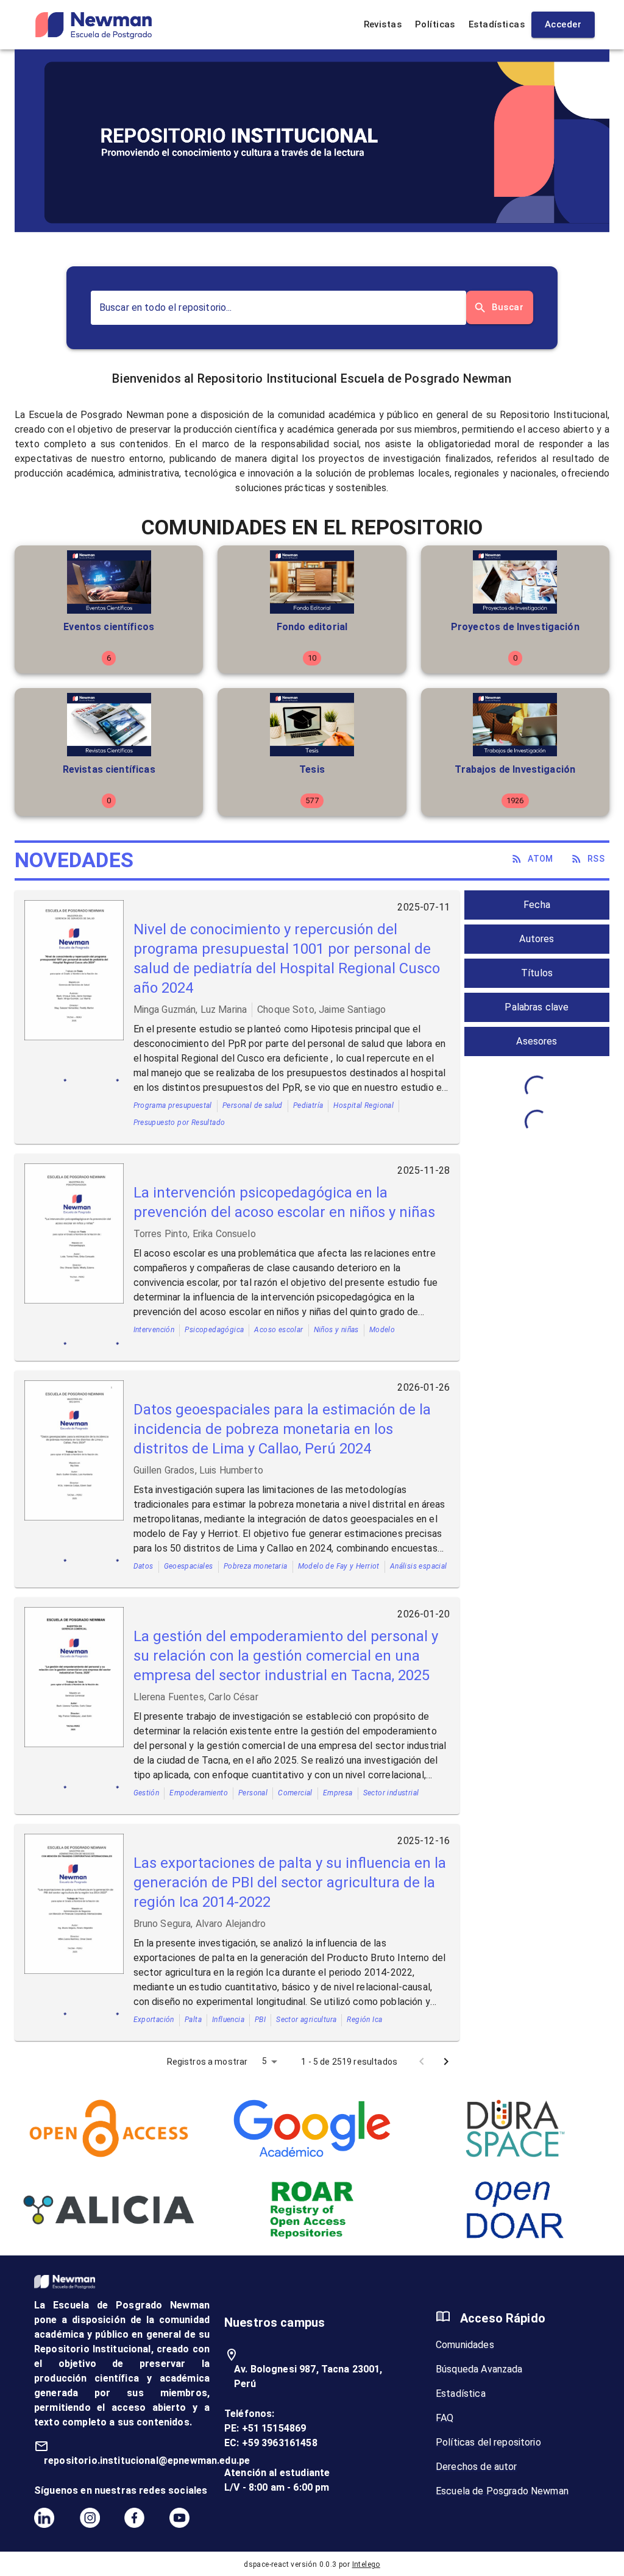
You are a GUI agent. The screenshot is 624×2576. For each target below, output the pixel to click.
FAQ (445, 2418)
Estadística (461, 2393)
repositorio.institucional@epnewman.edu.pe (147, 2461)
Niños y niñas (336, 1330)
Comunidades (465, 2345)
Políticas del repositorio (488, 2442)
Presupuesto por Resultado (179, 1123)
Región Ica (364, 2020)
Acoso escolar (278, 1330)
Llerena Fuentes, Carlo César (196, 1697)
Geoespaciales (189, 1566)
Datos (144, 1566)
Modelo (382, 1330)
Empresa (338, 1793)
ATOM (541, 859)
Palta (193, 2020)
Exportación (154, 2020)
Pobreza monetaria (256, 1566)
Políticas (435, 24)
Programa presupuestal (173, 1105)
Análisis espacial (419, 1566)
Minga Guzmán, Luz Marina (190, 1009)
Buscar (508, 307)
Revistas (383, 24)
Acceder (563, 24)
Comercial (295, 1793)
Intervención (154, 1330)
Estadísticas (497, 24)
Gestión (147, 1793)
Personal (253, 1793)
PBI (260, 2020)
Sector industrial (391, 1793)
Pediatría (308, 1105)
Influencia (228, 2020)
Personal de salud (253, 1105)
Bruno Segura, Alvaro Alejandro (200, 1924)
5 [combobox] (264, 2061)
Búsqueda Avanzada (479, 2369)
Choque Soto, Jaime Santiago (321, 1009)
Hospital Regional (363, 1105)
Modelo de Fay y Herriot (339, 1566)
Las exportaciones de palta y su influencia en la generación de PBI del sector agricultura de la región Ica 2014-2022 (290, 1882)
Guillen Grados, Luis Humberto (198, 1470)
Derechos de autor (477, 2467)
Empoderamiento (199, 1793)
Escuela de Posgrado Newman (502, 2491)
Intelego (366, 2564)
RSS (596, 859)
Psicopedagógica (214, 1330)
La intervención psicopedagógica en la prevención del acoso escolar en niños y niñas (284, 1202)
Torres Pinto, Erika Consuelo (195, 1234)
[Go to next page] (446, 2062)
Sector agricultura (306, 2020)
